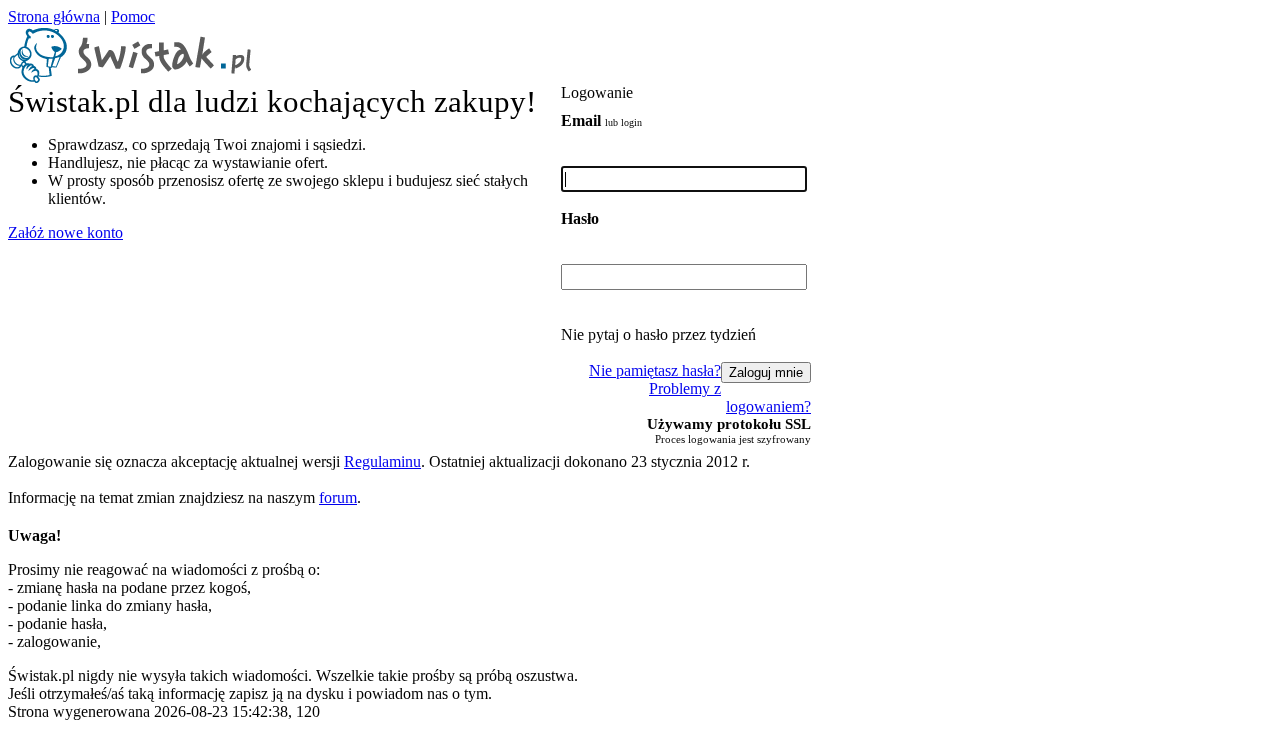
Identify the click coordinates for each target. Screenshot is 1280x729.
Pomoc (133, 16)
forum (338, 497)
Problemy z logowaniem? (730, 397)
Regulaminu (382, 461)
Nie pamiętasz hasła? (655, 370)
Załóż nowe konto (65, 232)
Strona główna (54, 16)
